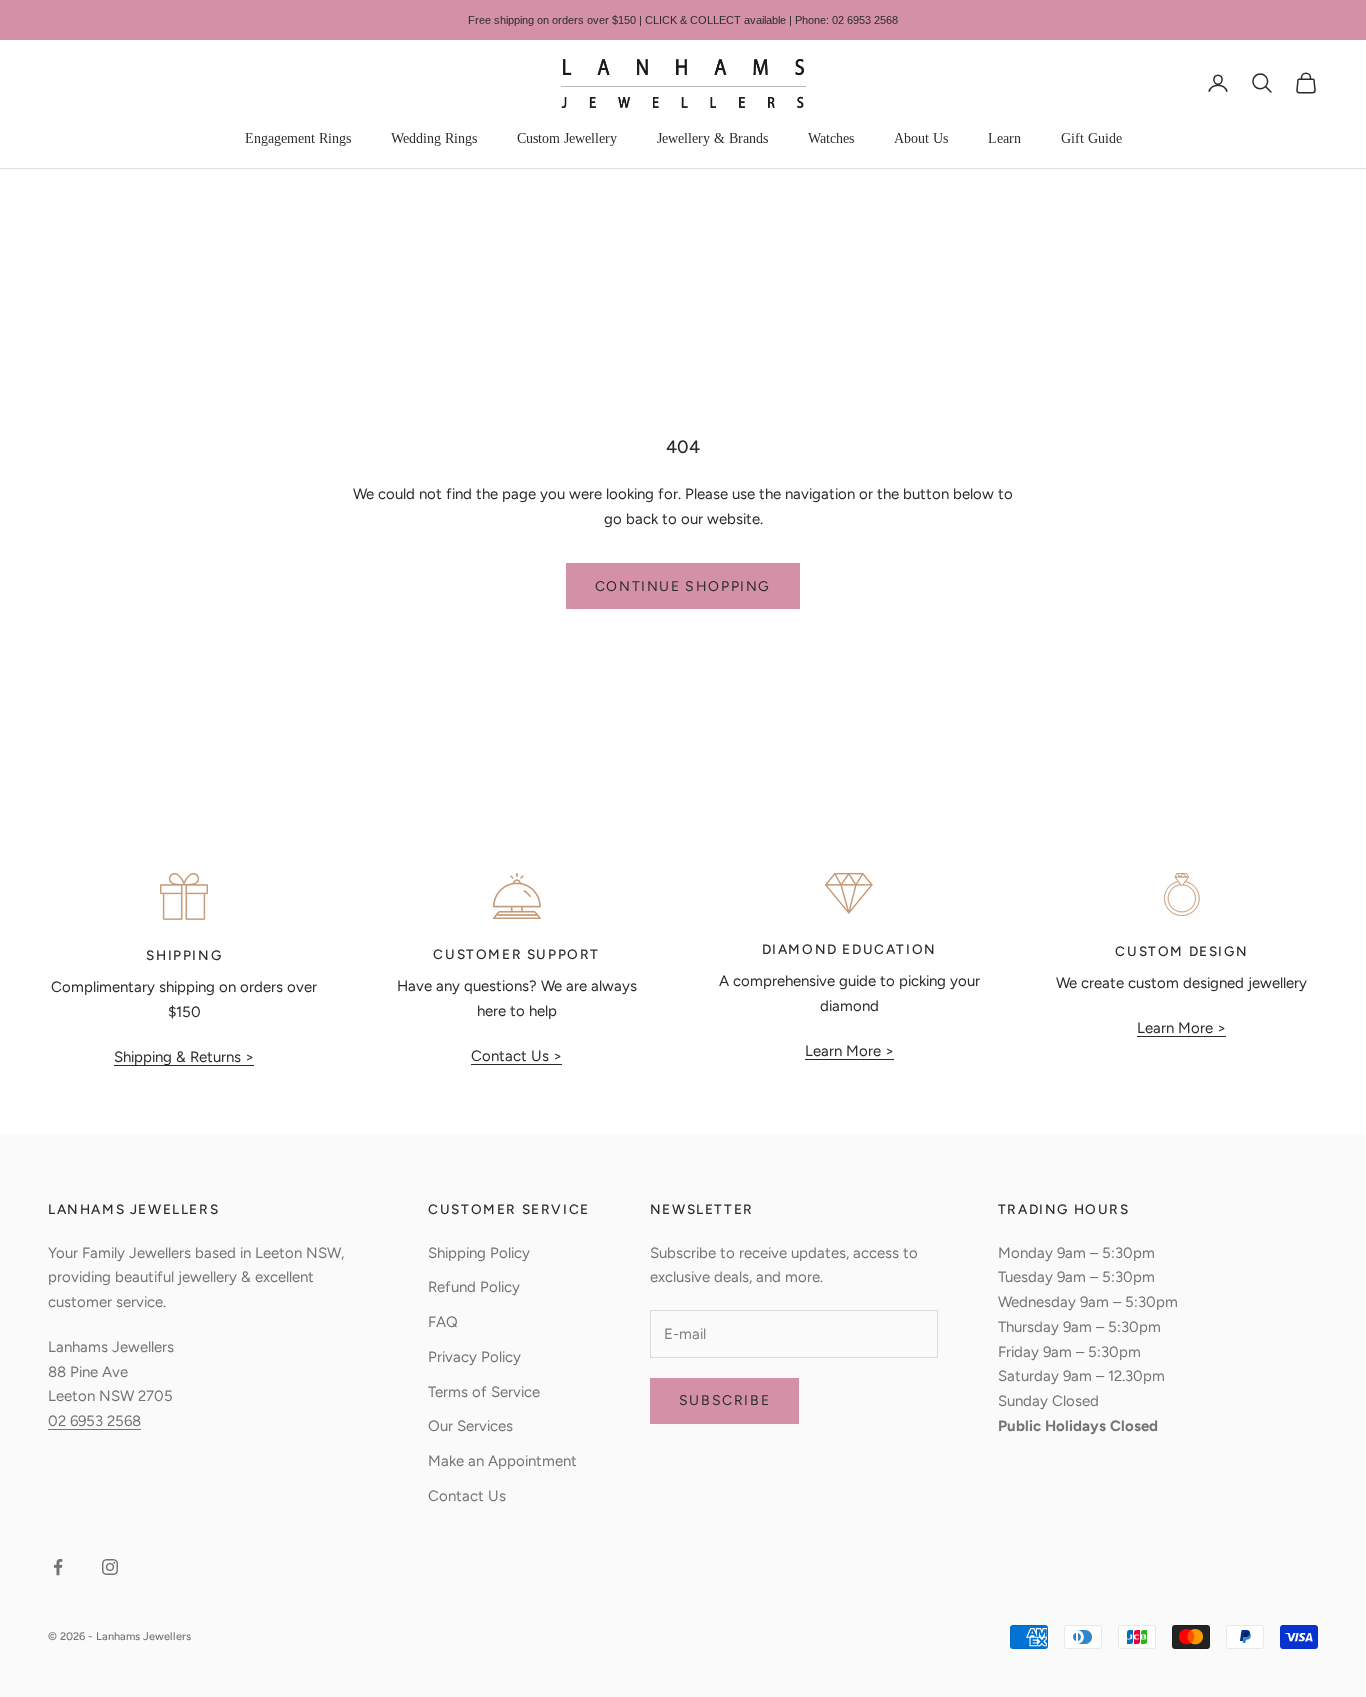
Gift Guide (1091, 138)
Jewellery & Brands (712, 138)
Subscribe (724, 1400)
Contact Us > (516, 1056)
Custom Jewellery (567, 138)
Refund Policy (474, 1287)
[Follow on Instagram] (110, 1567)
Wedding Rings (434, 138)
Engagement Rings (298, 138)
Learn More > (849, 1051)
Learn (1004, 138)
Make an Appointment (502, 1461)
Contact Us (467, 1496)
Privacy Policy (474, 1357)
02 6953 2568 (94, 1421)
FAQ (443, 1322)
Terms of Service (484, 1392)
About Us (921, 138)
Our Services (470, 1426)
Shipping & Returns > (184, 1057)
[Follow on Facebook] (58, 1567)
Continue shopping (683, 586)
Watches (831, 138)
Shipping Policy (479, 1253)
